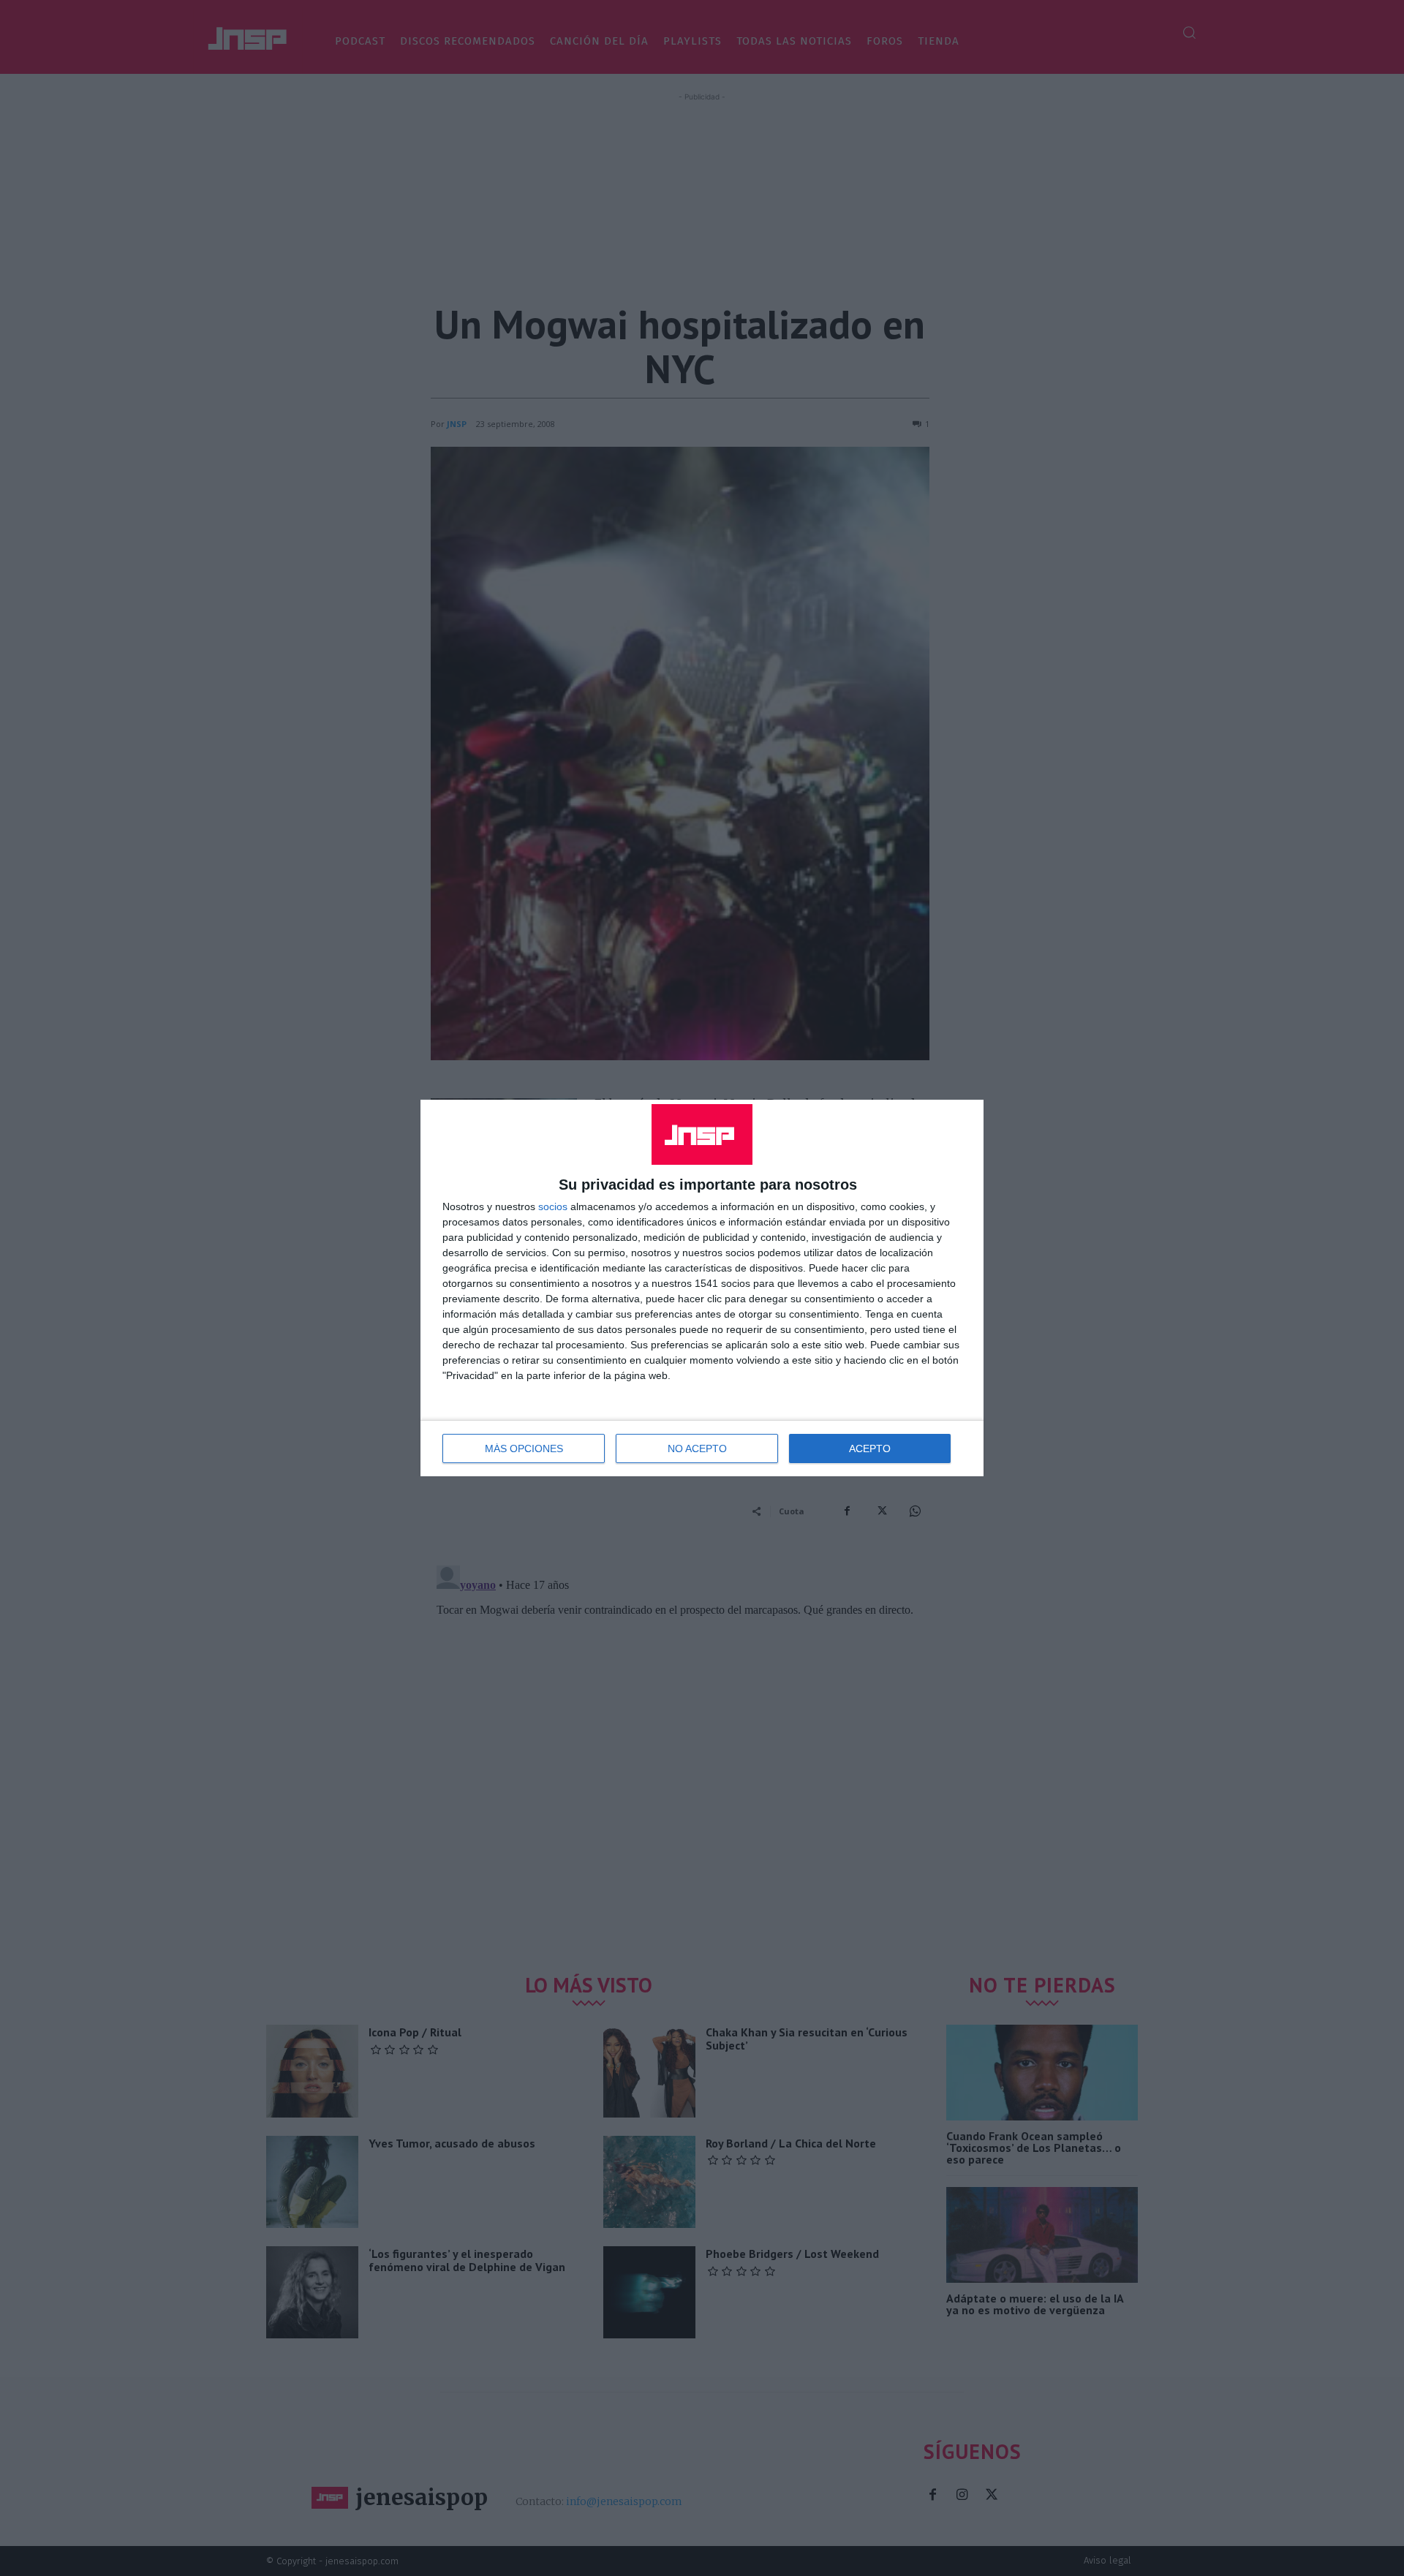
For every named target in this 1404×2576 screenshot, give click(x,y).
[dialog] (702, 1288)
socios (553, 1206)
